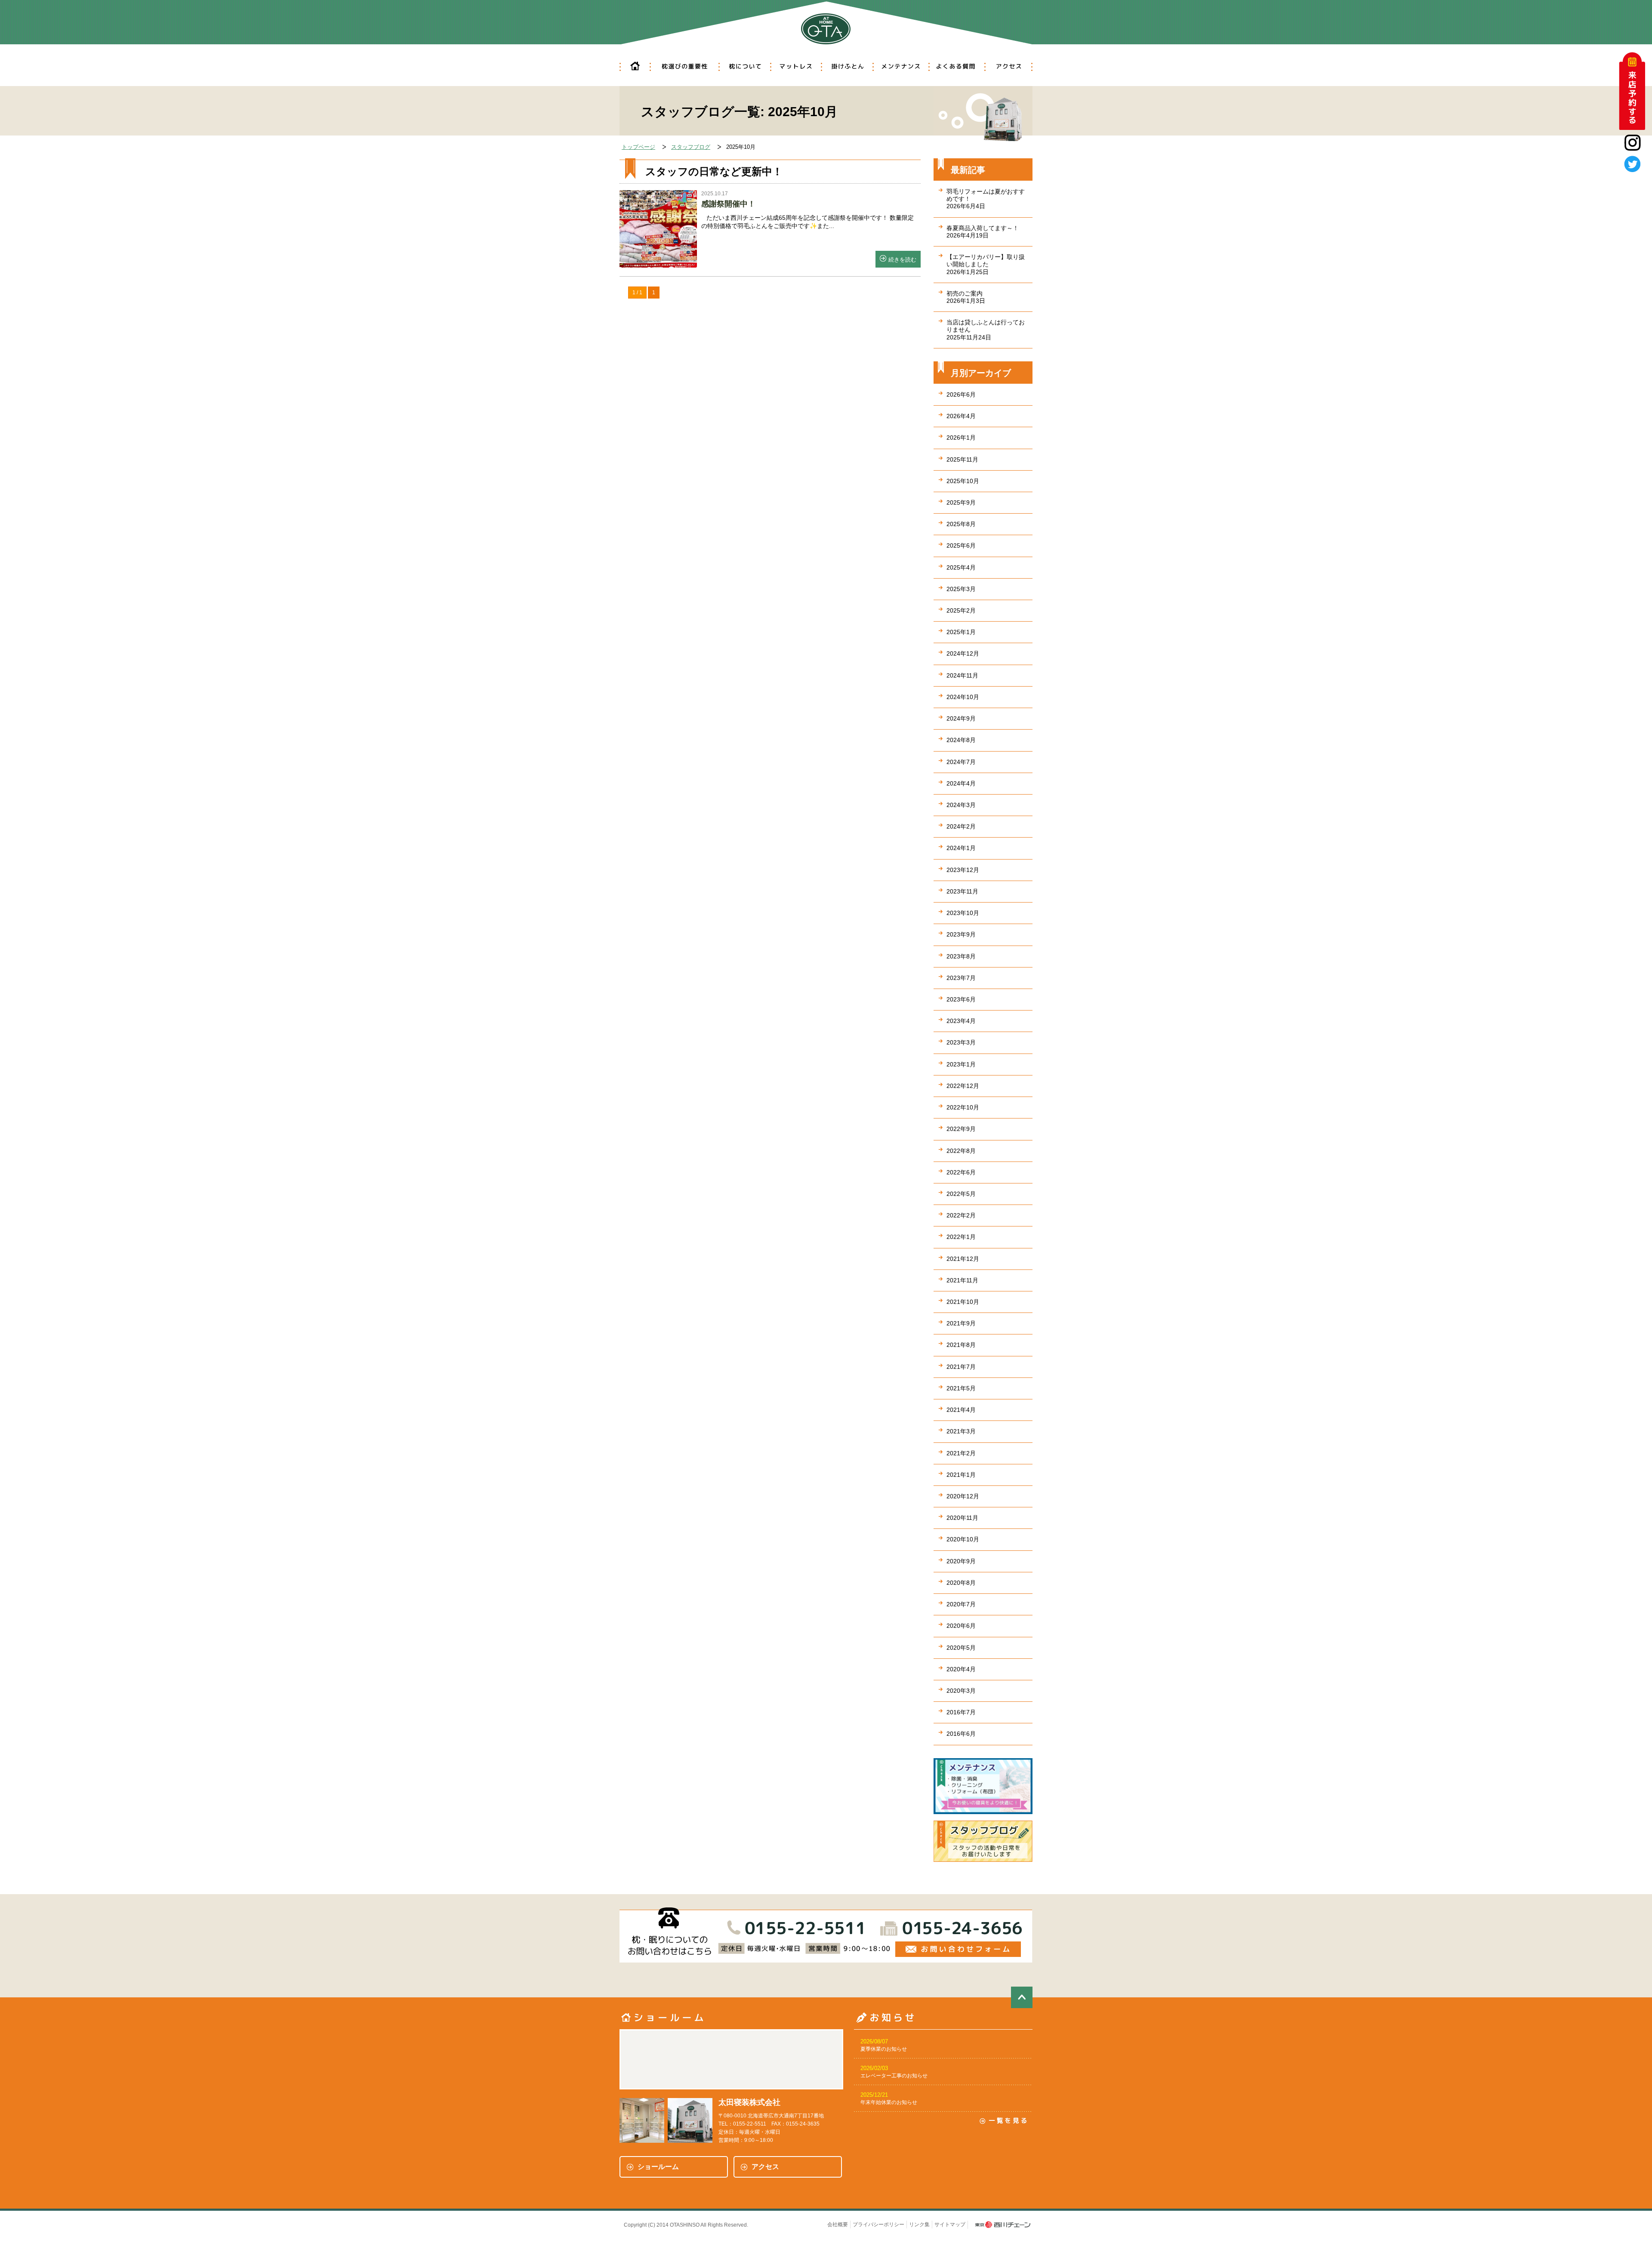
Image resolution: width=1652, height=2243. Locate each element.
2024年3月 (961, 805)
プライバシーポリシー (878, 2225)
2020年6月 (961, 1626)
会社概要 (838, 2225)
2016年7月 (961, 1712)
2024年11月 (962, 675)
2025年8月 (961, 524)
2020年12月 (963, 1496)
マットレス (796, 67)
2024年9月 (961, 718)
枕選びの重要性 (684, 67)
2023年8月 (961, 956)
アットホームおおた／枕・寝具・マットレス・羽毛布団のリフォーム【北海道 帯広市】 (826, 25)
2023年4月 (961, 1021)
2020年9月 (961, 1561)
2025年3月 (961, 589)
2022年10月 (963, 1107)
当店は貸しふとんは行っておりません (986, 330)
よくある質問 (956, 67)
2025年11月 (962, 459)
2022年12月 (963, 1086)
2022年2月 (961, 1215)
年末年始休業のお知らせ (889, 2102)
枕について (744, 67)
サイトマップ (950, 2225)
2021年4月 (961, 1410)
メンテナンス (900, 67)
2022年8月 (961, 1151)
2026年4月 (961, 416)
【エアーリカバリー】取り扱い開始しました (986, 264)
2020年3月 (961, 1691)
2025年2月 (961, 610)
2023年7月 (961, 978)
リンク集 (919, 2225)
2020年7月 (961, 1604)
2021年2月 (961, 1453)
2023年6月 (961, 999)
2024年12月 (963, 653)
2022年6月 (961, 1172)
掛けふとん (847, 67)
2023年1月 (961, 1064)
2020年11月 (962, 1518)
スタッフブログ (691, 147)
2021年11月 (962, 1280)
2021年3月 (961, 1431)
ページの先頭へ (1022, 1997)
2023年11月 (962, 891)
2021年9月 (961, 1323)
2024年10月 (963, 697)
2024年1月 (961, 848)
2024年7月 (961, 762)
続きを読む (902, 260)
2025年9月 (961, 502)
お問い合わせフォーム (958, 1949)
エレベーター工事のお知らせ (894, 2076)
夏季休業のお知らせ (884, 2049)
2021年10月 (963, 1302)
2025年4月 (961, 567)
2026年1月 (961, 438)
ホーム (635, 67)
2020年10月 (963, 1539)
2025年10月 (963, 481)
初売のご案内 (966, 297)
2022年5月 (961, 1194)
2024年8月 (961, 740)
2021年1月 (961, 1475)
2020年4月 (961, 1669)
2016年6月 (961, 1734)
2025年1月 (961, 632)
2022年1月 (961, 1237)
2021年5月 (961, 1388)
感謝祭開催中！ (728, 204)
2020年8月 (961, 1583)
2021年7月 (961, 1367)
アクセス (1008, 67)
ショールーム (658, 2167)
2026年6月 (961, 394)
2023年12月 (963, 870)
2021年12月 (963, 1259)
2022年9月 (961, 1129)
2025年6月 (961, 545)
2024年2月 (961, 826)
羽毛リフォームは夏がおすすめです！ (986, 199)
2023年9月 (961, 934)
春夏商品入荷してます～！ (983, 232)
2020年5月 (961, 1648)
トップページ (638, 147)
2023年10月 (963, 913)
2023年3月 (961, 1042)
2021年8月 (961, 1345)
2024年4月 (961, 783)
